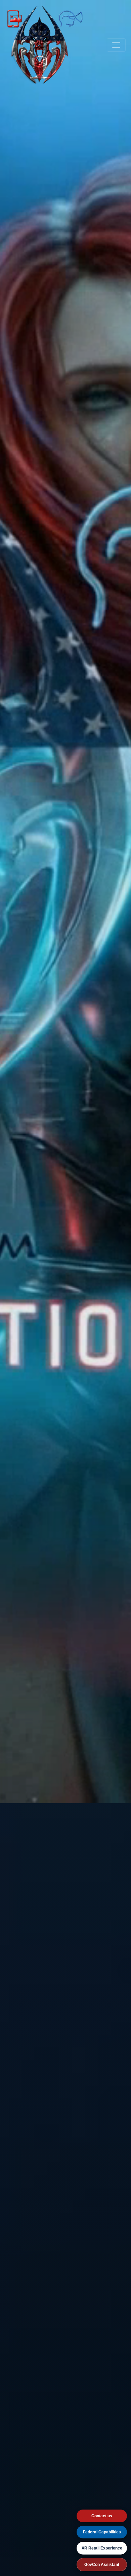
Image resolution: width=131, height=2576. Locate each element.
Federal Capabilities (102, 2532)
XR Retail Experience (102, 2548)
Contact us (102, 2516)
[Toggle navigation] (116, 45)
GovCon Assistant (102, 2565)
